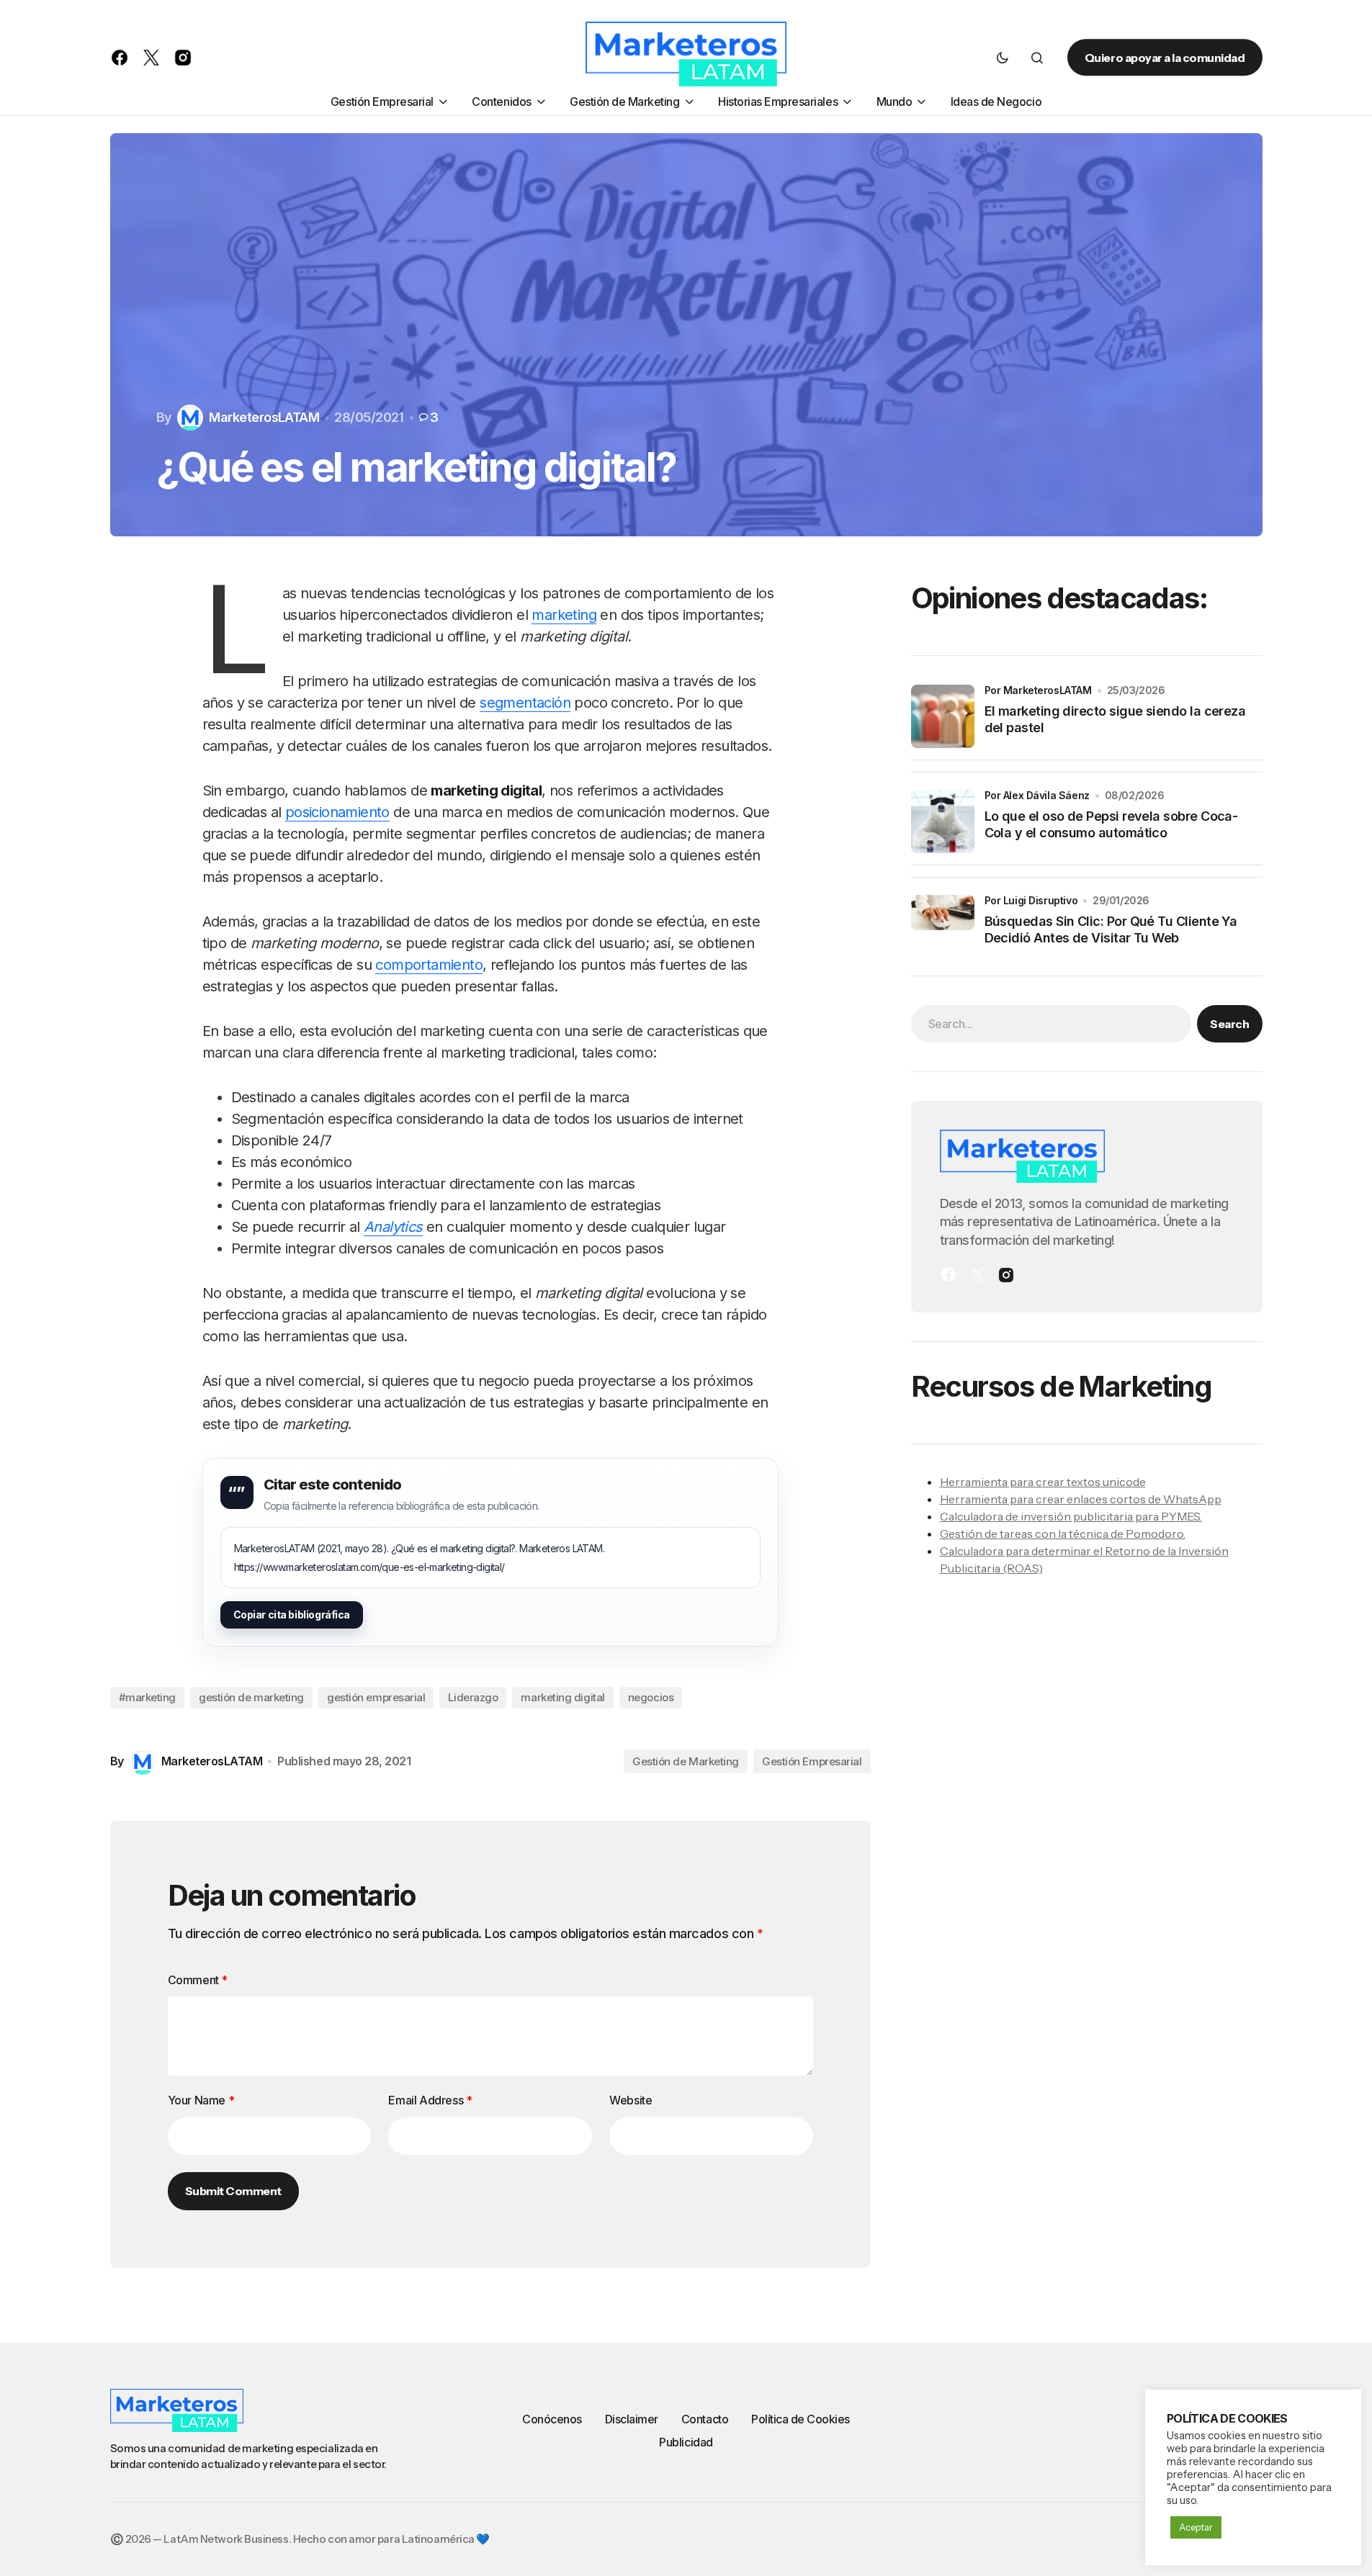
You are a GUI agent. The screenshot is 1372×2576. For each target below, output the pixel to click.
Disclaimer (632, 2419)
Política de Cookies (801, 2419)
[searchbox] (1052, 1023)
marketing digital (562, 1697)
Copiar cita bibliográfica (292, 1614)
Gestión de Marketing (686, 1761)
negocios (651, 1697)
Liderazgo (473, 1697)
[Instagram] (1006, 1274)
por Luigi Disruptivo (1031, 900)
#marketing (148, 1697)
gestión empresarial (376, 1697)
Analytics (393, 1227)
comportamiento (429, 965)
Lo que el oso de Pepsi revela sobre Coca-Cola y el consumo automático (1111, 824)
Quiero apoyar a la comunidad (1165, 58)
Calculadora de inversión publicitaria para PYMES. (1071, 1516)
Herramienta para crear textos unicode (1043, 1481)
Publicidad (686, 2442)
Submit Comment (233, 2191)
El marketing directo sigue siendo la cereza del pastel (1115, 719)
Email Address (430, 2100)
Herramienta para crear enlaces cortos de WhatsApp (1081, 1498)
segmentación (525, 703)
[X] (977, 1274)
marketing (564, 615)
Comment (198, 1980)
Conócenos (552, 2419)
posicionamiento (337, 812)
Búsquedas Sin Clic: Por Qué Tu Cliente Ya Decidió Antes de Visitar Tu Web (1111, 929)
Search (1229, 1023)
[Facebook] (949, 1274)
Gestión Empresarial (812, 1761)
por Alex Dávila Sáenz (1037, 795)
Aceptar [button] (1196, 2527)
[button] (1003, 58)
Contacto (705, 2419)
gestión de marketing (251, 1697)
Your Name (201, 2100)
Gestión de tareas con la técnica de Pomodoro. (1063, 1533)
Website (631, 2100)
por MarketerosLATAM (1038, 690)
